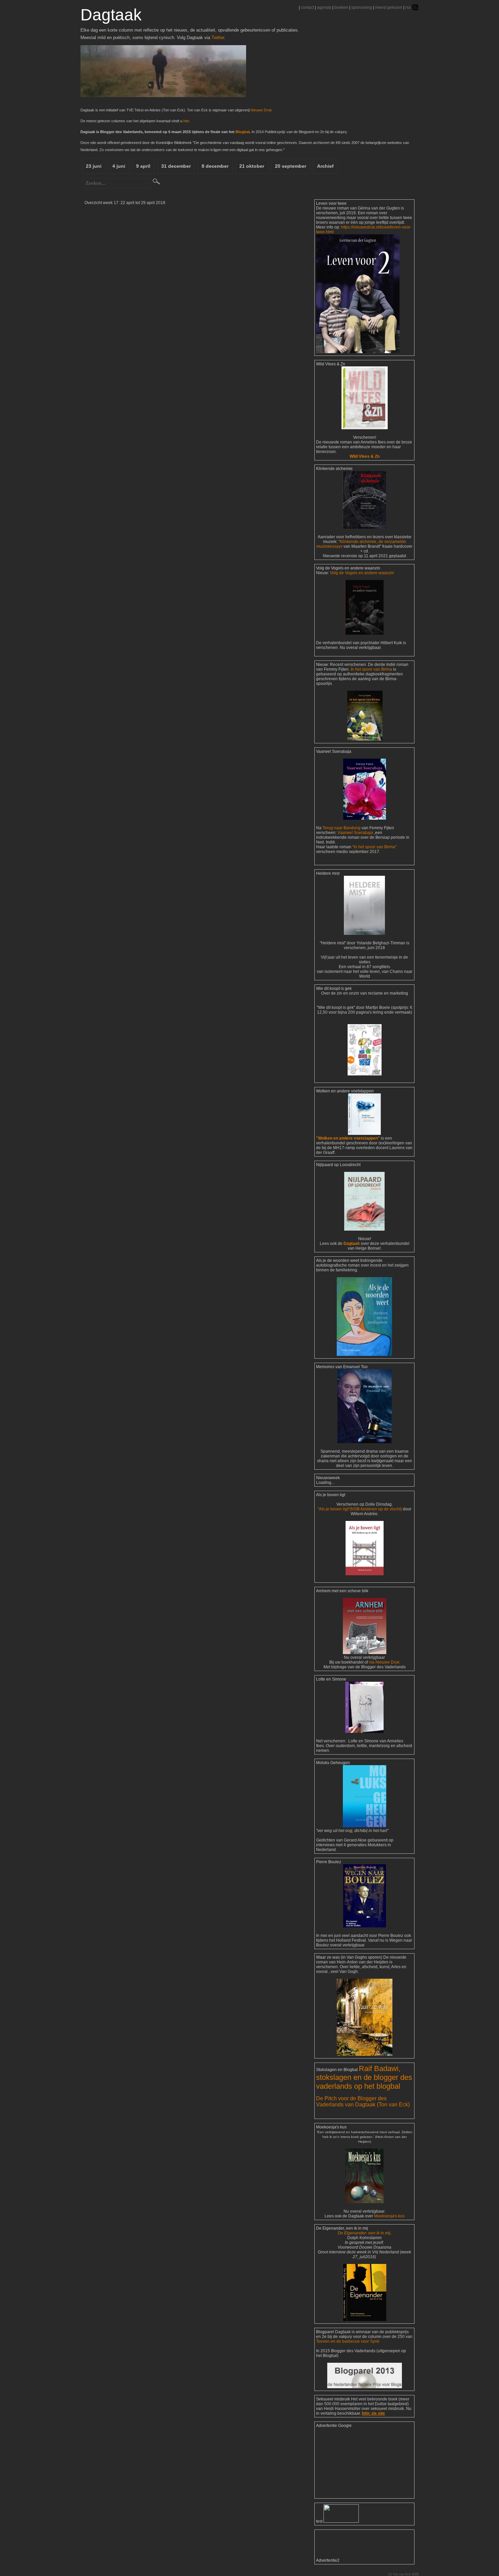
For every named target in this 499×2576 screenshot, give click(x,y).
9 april (143, 166)
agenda (324, 7)
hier (186, 121)
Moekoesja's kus (389, 2216)
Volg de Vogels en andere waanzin (362, 573)
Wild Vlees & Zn (365, 456)
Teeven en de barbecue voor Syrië (348, 2341)
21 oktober (252, 166)
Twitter (218, 38)
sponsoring (362, 7)
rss (408, 7)
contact (307, 7)
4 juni (119, 166)
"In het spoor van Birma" (374, 847)
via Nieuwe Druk (384, 1662)
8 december (215, 166)
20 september (291, 166)
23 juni (94, 166)
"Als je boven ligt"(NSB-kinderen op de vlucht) (360, 1509)
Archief (325, 166)
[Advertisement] (350, 2462)
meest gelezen (389, 7)
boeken (341, 7)
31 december (176, 166)
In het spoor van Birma (371, 669)
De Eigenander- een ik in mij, (365, 2233)
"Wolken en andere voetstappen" (348, 1138)
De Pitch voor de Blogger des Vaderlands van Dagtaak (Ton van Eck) (363, 2101)
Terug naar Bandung (342, 828)
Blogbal (243, 132)
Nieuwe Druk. (262, 110)
